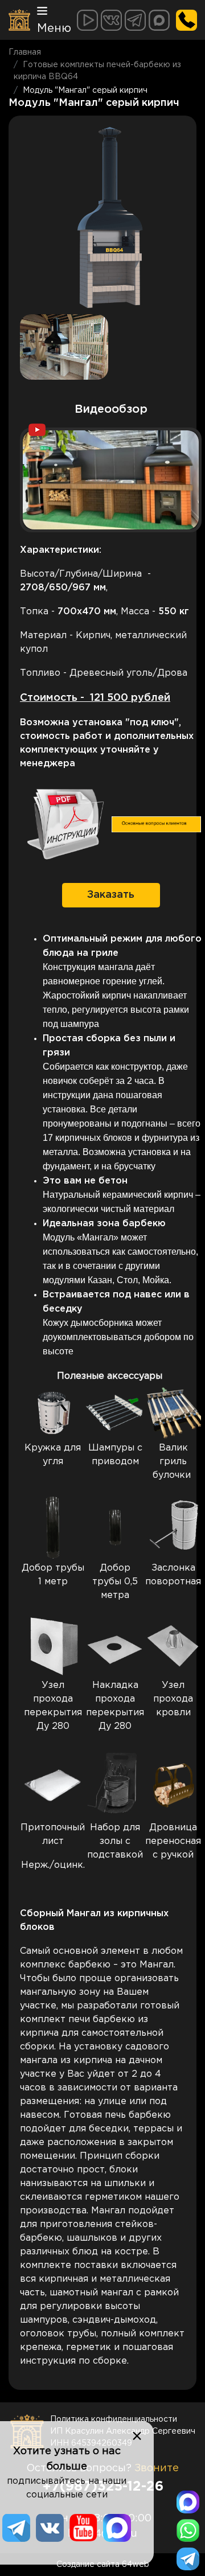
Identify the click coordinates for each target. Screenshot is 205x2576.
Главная (25, 52)
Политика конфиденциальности (114, 2419)
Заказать (111, 895)
